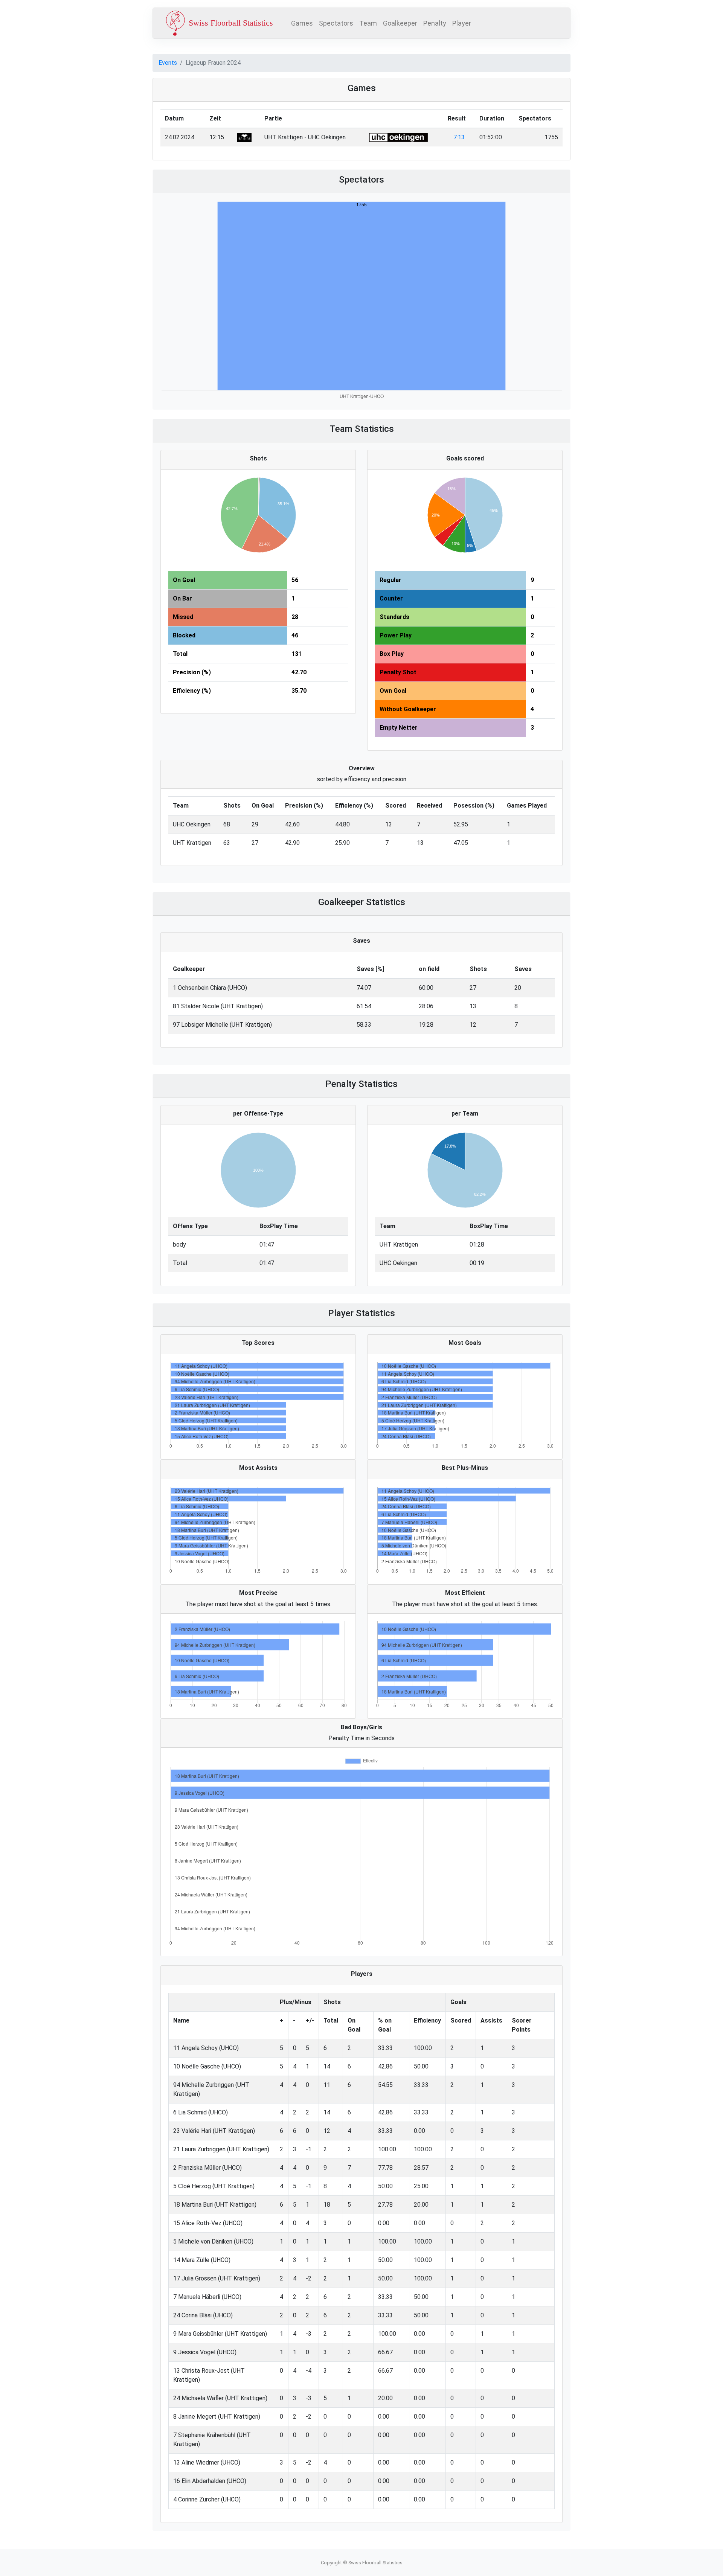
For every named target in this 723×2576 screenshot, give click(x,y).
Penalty (435, 23)
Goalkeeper (400, 23)
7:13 (459, 137)
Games (302, 23)
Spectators (336, 23)
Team (368, 23)
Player (462, 23)
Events (168, 63)
